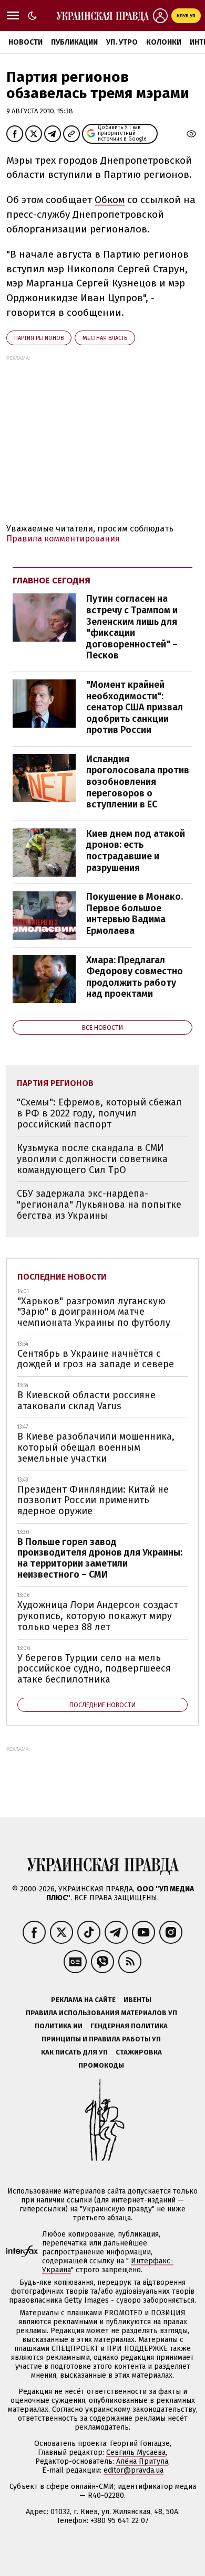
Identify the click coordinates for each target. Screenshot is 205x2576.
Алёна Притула (142, 2461)
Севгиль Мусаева (136, 2452)
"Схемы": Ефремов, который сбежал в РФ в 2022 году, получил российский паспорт (99, 1113)
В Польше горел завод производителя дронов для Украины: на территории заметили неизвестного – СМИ (100, 1558)
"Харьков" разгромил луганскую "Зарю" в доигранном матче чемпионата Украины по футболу (94, 1312)
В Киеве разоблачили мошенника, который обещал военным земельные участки (96, 1447)
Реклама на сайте (83, 2000)
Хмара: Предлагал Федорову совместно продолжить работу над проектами (135, 977)
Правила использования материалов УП (101, 2013)
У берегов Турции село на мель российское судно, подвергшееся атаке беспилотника (94, 1669)
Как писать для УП (74, 2052)
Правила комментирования (63, 539)
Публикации (74, 42)
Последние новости (62, 1277)
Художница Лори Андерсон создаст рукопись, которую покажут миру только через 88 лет (98, 1616)
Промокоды (101, 2065)
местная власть (105, 338)
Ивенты (137, 2000)
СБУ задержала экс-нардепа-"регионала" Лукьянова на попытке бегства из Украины (99, 1204)
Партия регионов (39, 338)
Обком (110, 200)
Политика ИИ (59, 2026)
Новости (25, 42)
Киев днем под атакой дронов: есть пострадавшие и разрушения (136, 851)
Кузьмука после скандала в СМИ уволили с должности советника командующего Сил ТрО (92, 1159)
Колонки (164, 42)
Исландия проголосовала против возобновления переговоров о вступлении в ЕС (138, 782)
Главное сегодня (52, 581)
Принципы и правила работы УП (101, 2039)
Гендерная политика (129, 2026)
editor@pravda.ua (134, 2470)
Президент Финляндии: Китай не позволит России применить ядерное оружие (93, 1500)
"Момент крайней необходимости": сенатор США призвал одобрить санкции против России (135, 707)
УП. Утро (122, 42)
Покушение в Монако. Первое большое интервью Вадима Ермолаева (135, 914)
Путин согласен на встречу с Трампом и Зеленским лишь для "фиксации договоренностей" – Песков (132, 627)
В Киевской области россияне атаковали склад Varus (86, 1401)
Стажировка (139, 2052)
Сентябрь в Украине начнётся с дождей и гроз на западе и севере (96, 1359)
